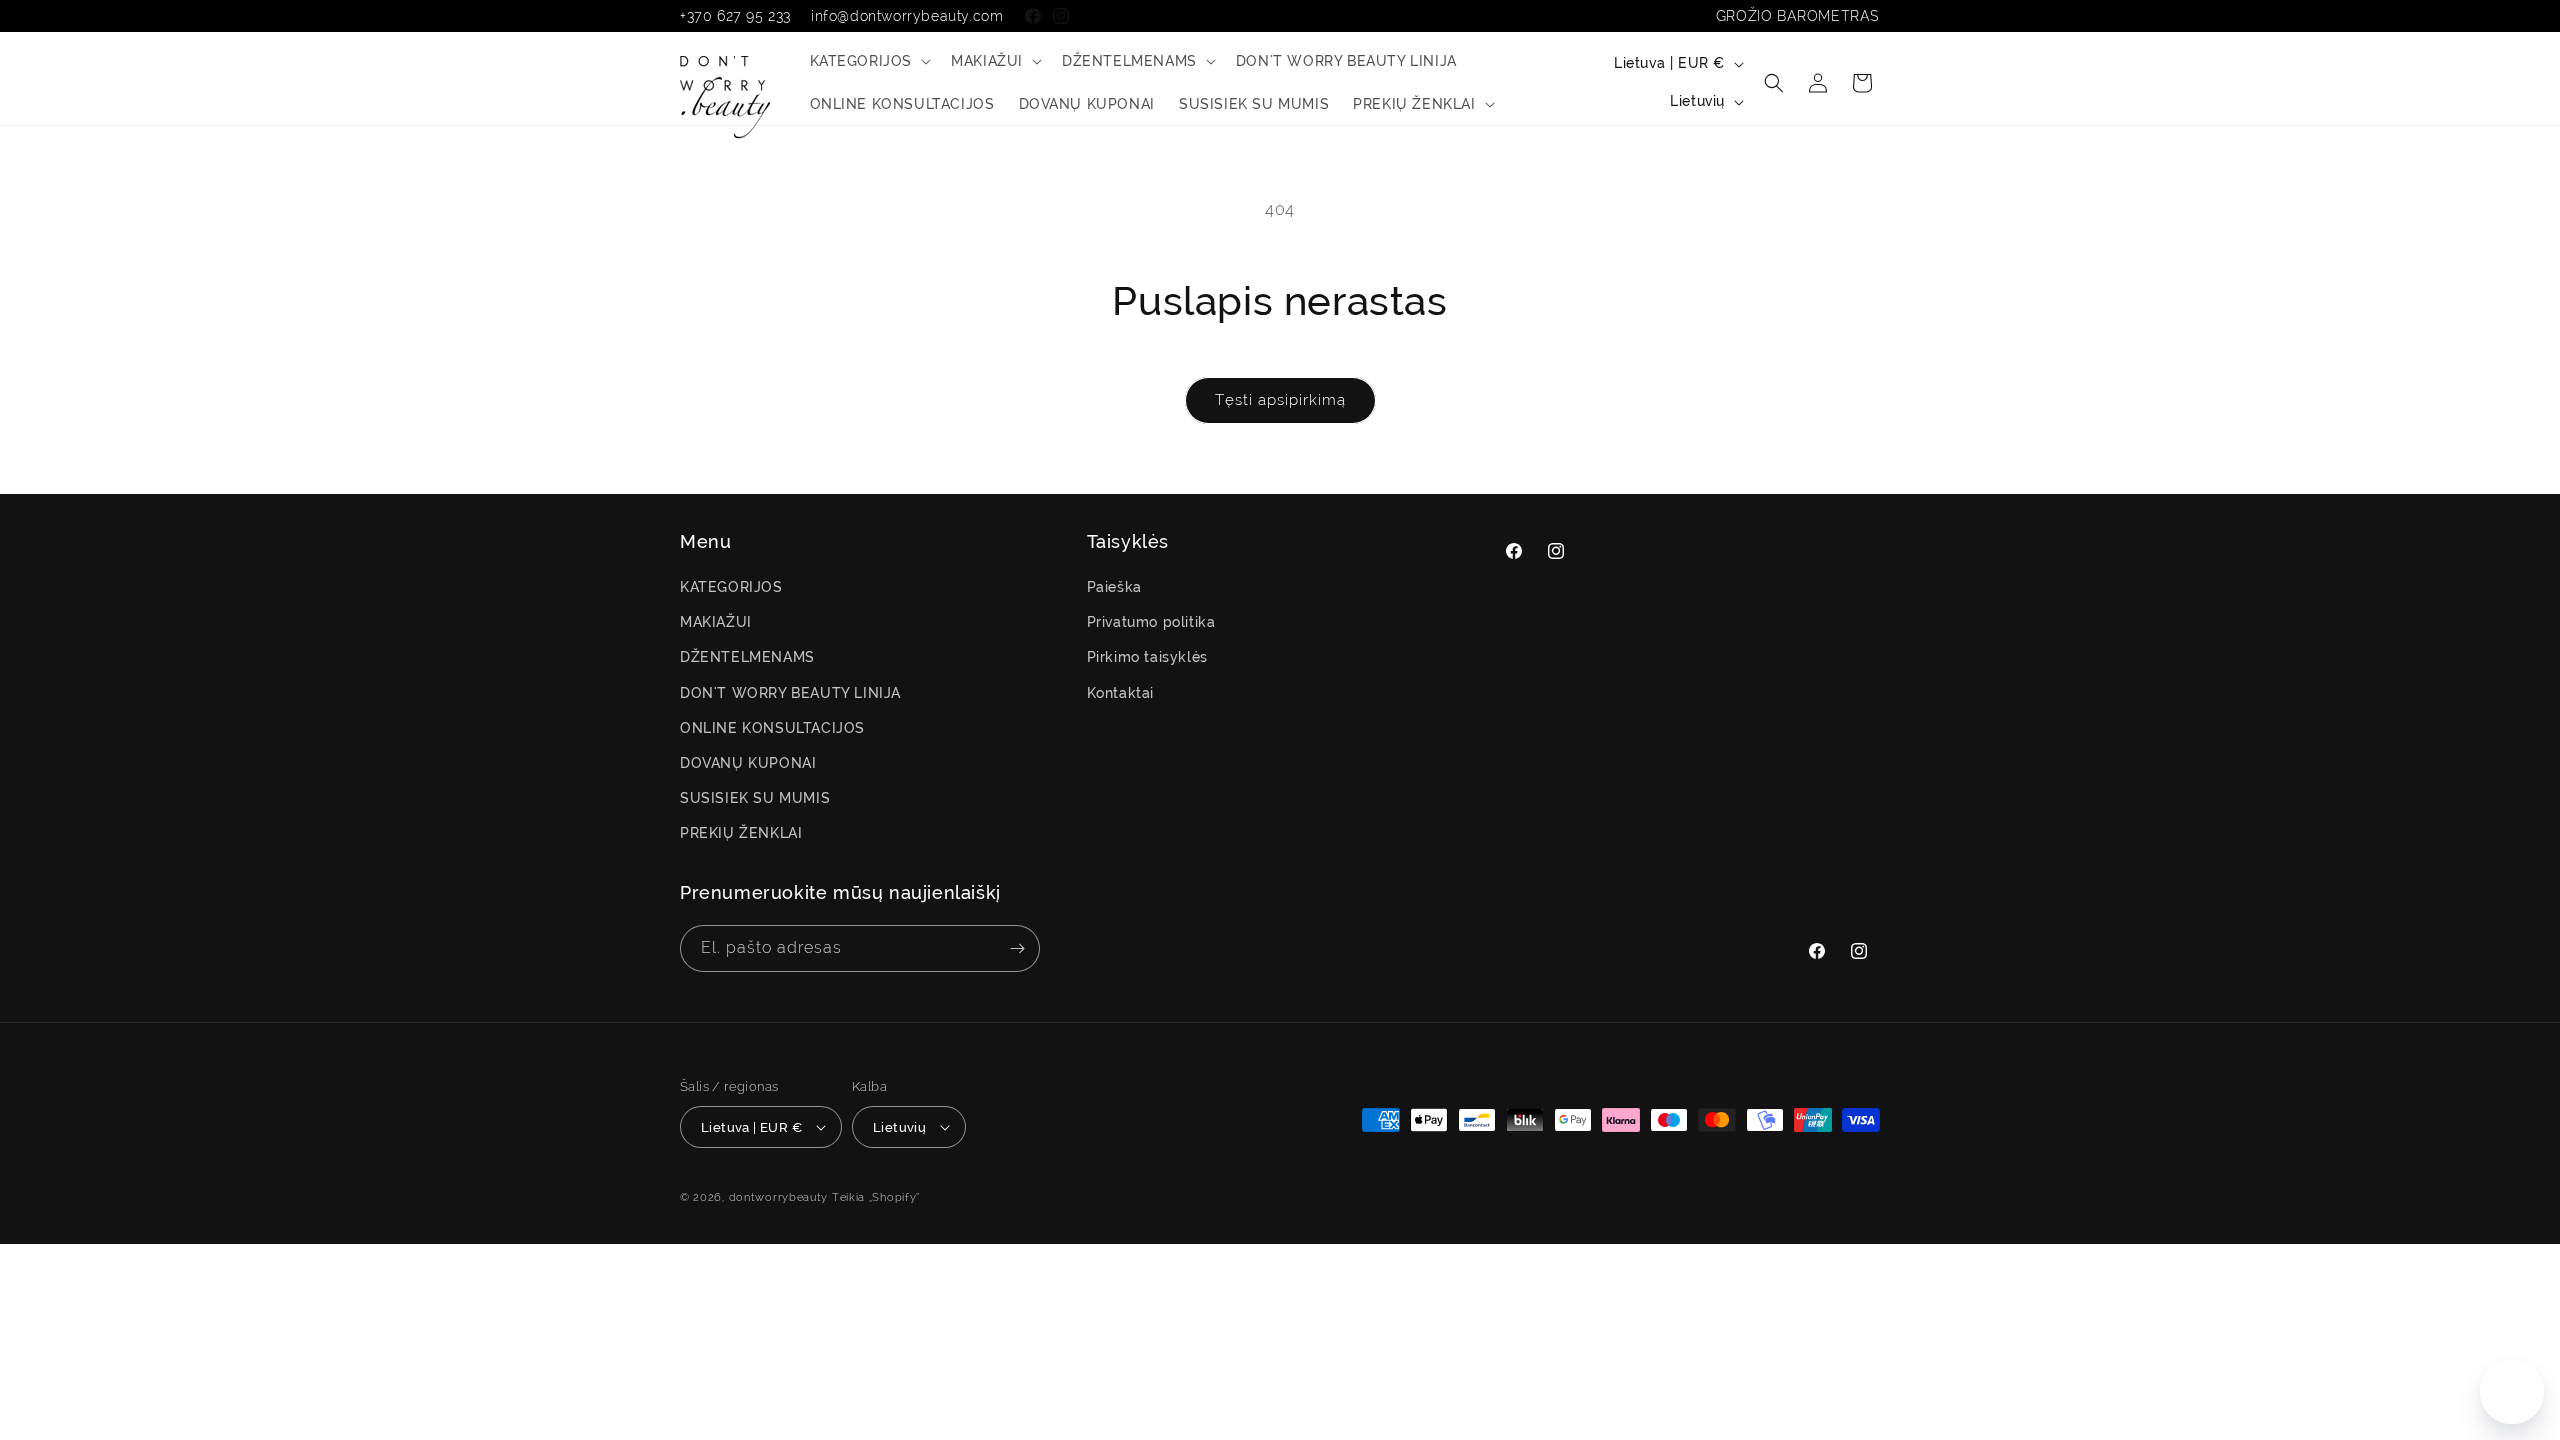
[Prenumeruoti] (1017, 948)
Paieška (1114, 587)
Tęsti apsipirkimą (1280, 400)
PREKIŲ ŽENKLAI (741, 833)
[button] (869, 61)
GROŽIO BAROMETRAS (1798, 16)
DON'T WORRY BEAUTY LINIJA (790, 693)
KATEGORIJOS (731, 587)
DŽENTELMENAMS (747, 657)
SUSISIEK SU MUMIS (755, 798)
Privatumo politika (1151, 622)
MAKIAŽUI (716, 622)
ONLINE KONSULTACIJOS (772, 728)
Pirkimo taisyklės (1147, 657)
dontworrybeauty (779, 1197)
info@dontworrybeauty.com (907, 16)
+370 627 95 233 (735, 16)
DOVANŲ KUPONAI (748, 763)
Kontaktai (1120, 693)
